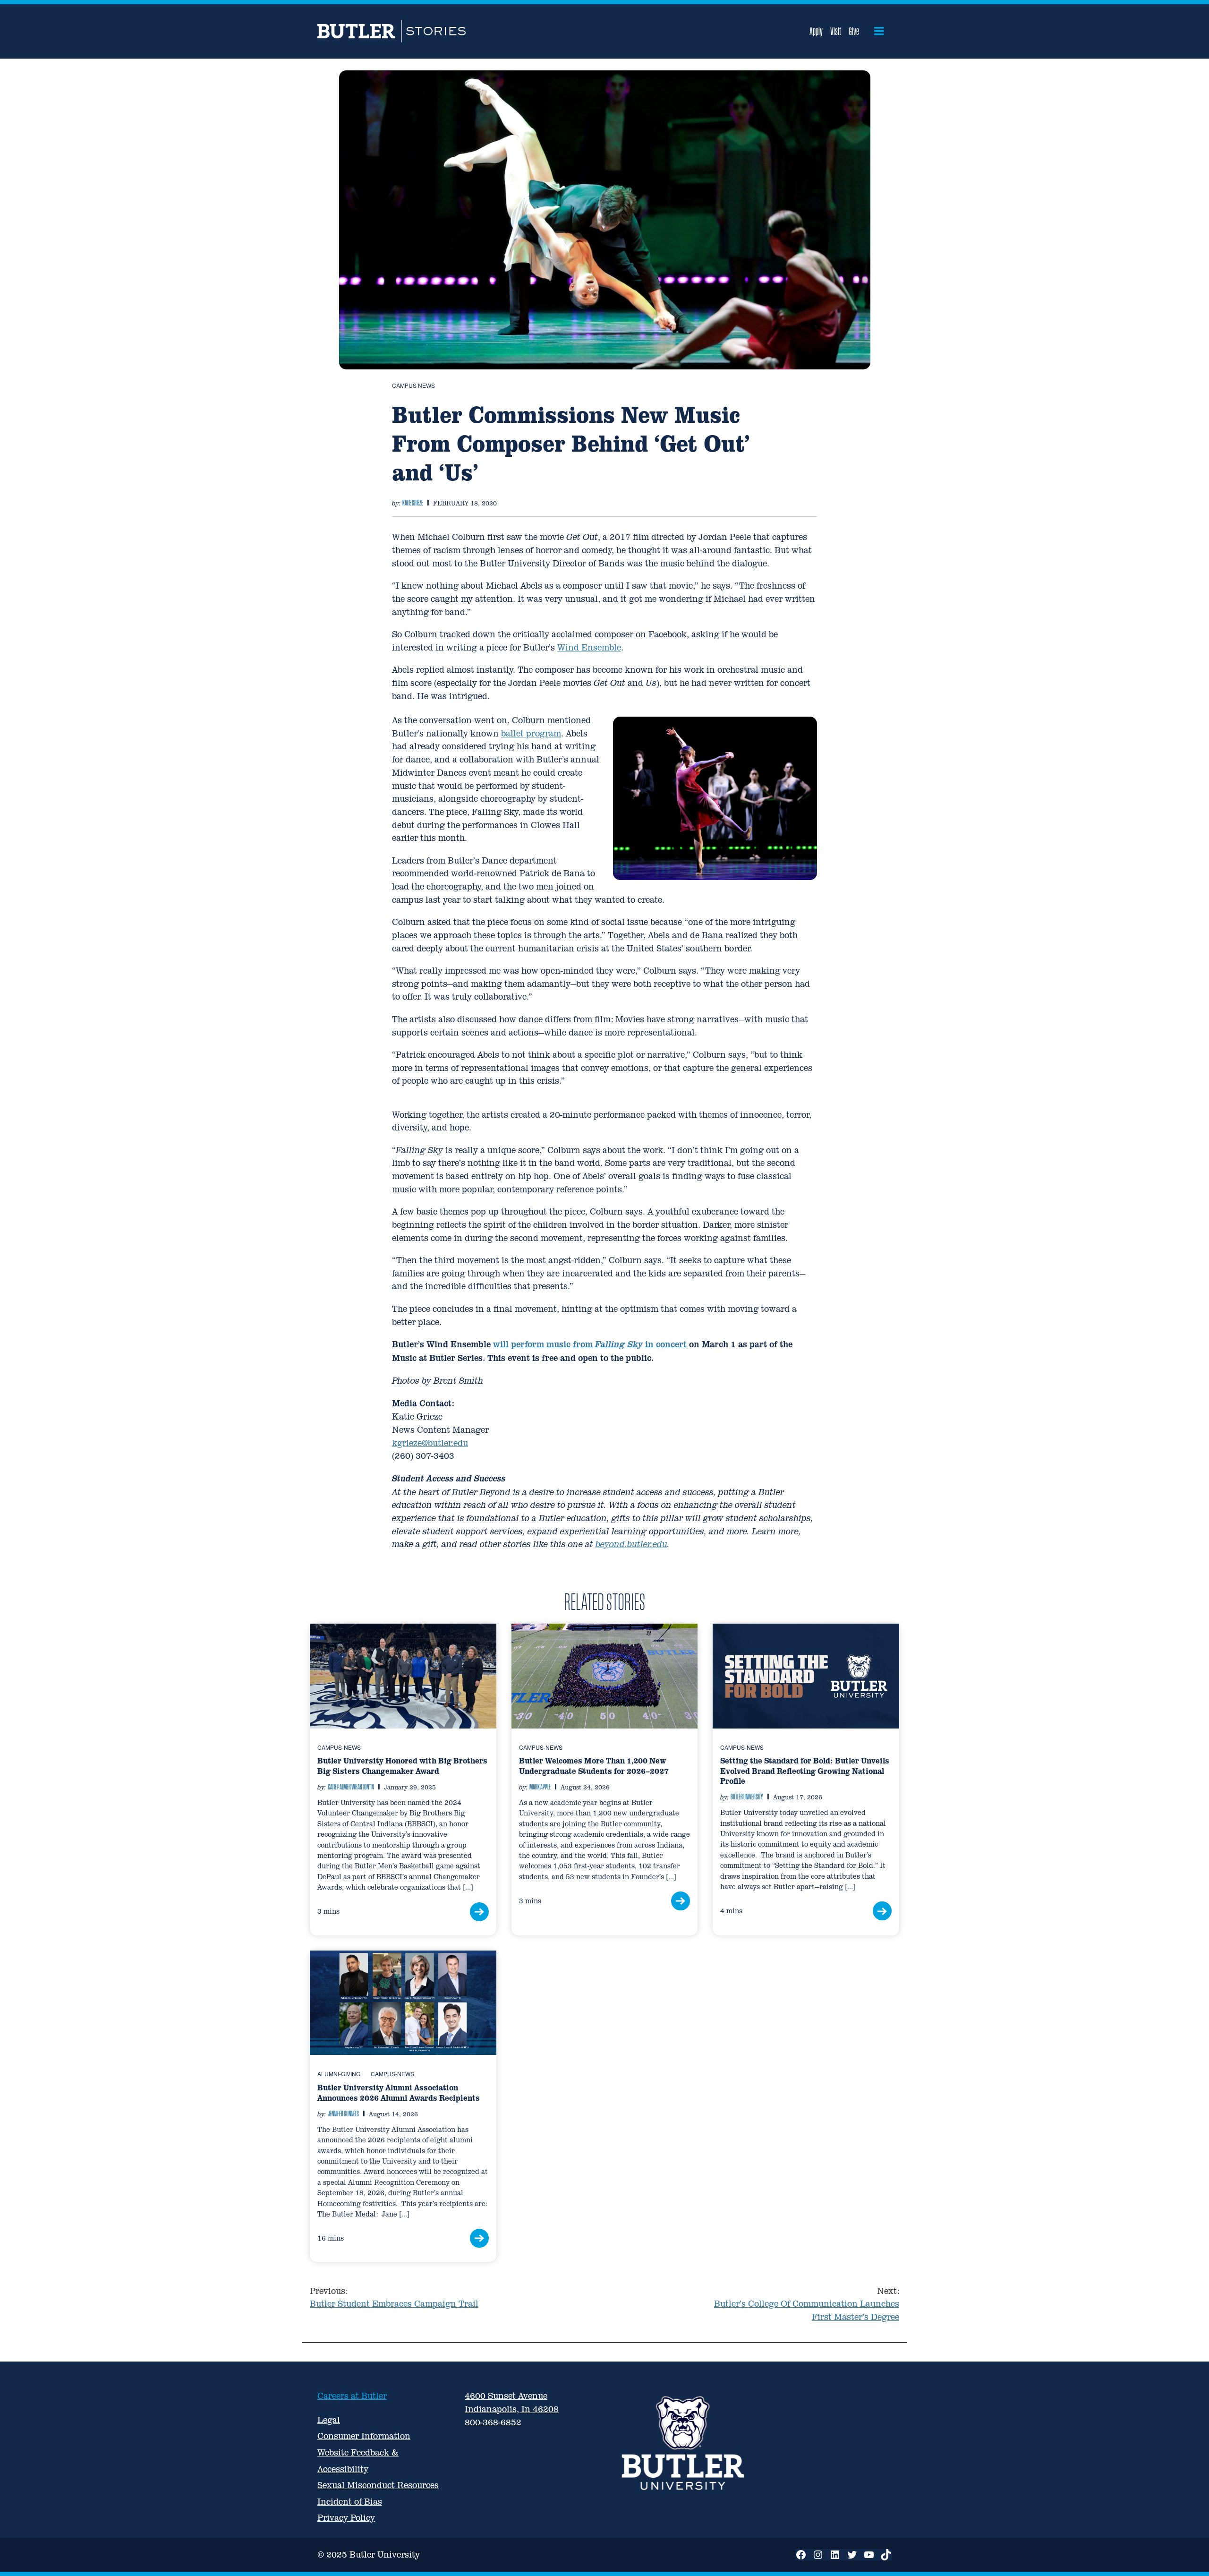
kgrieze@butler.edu (430, 1443)
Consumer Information (364, 2436)
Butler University (747, 1797)
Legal (329, 2420)
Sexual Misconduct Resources (378, 2485)
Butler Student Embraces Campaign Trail (394, 2298)
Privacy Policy (346, 2518)
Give (854, 31)
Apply (816, 31)
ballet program (531, 733)
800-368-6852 (493, 2422)
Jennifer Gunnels (343, 2114)
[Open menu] (879, 31)
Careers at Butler (352, 2396)
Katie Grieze (413, 503)
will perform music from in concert (590, 1344)
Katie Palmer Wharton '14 (351, 1787)
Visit (836, 31)
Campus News (413, 385)
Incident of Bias (350, 2502)
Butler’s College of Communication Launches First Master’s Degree (807, 2304)
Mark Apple (540, 1787)
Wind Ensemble (589, 647)
